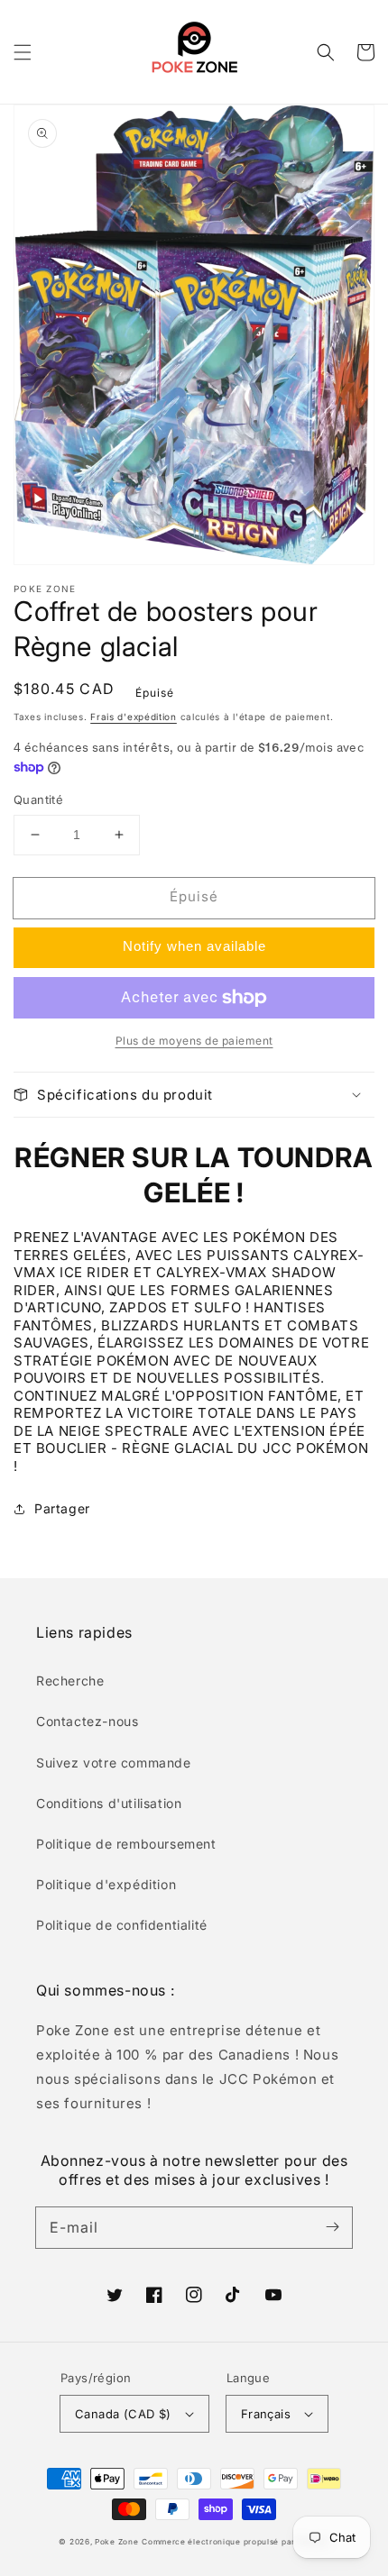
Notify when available (194, 946)
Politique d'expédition (106, 1884)
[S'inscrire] (332, 2227)
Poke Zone (116, 2542)
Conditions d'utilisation (109, 1803)
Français (266, 2414)
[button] (23, 52)
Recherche (70, 1681)
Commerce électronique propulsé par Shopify (235, 2542)
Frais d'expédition (134, 717)
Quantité (38, 799)
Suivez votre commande (114, 1763)
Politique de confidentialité (122, 1925)
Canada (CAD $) (123, 2414)
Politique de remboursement (126, 1844)
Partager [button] (62, 1508)
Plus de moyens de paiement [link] (194, 1041)
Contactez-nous (87, 1721)
